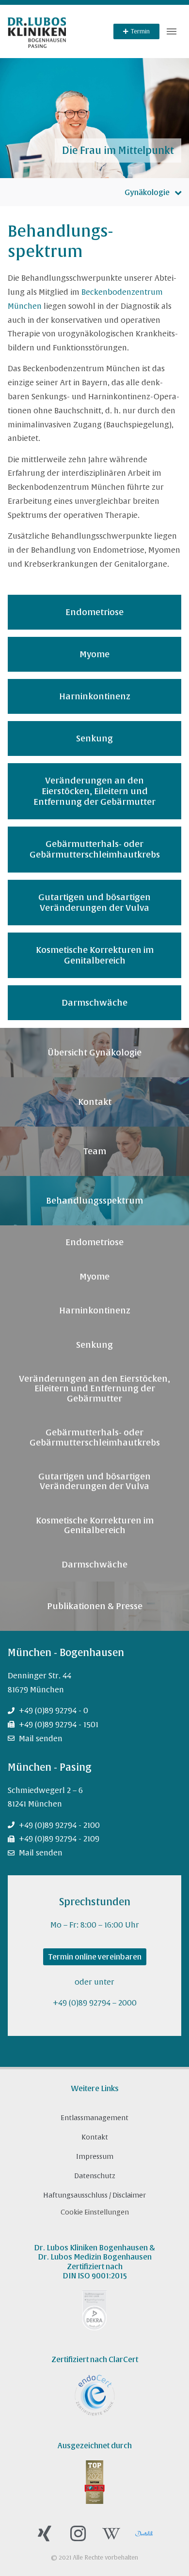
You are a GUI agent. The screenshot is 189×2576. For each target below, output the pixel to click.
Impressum (95, 2156)
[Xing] (45, 2534)
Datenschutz (95, 2176)
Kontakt (95, 2137)
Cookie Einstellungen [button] (95, 2212)
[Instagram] (78, 2534)
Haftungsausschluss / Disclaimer (94, 2195)
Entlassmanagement (94, 2118)
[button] (172, 31)
